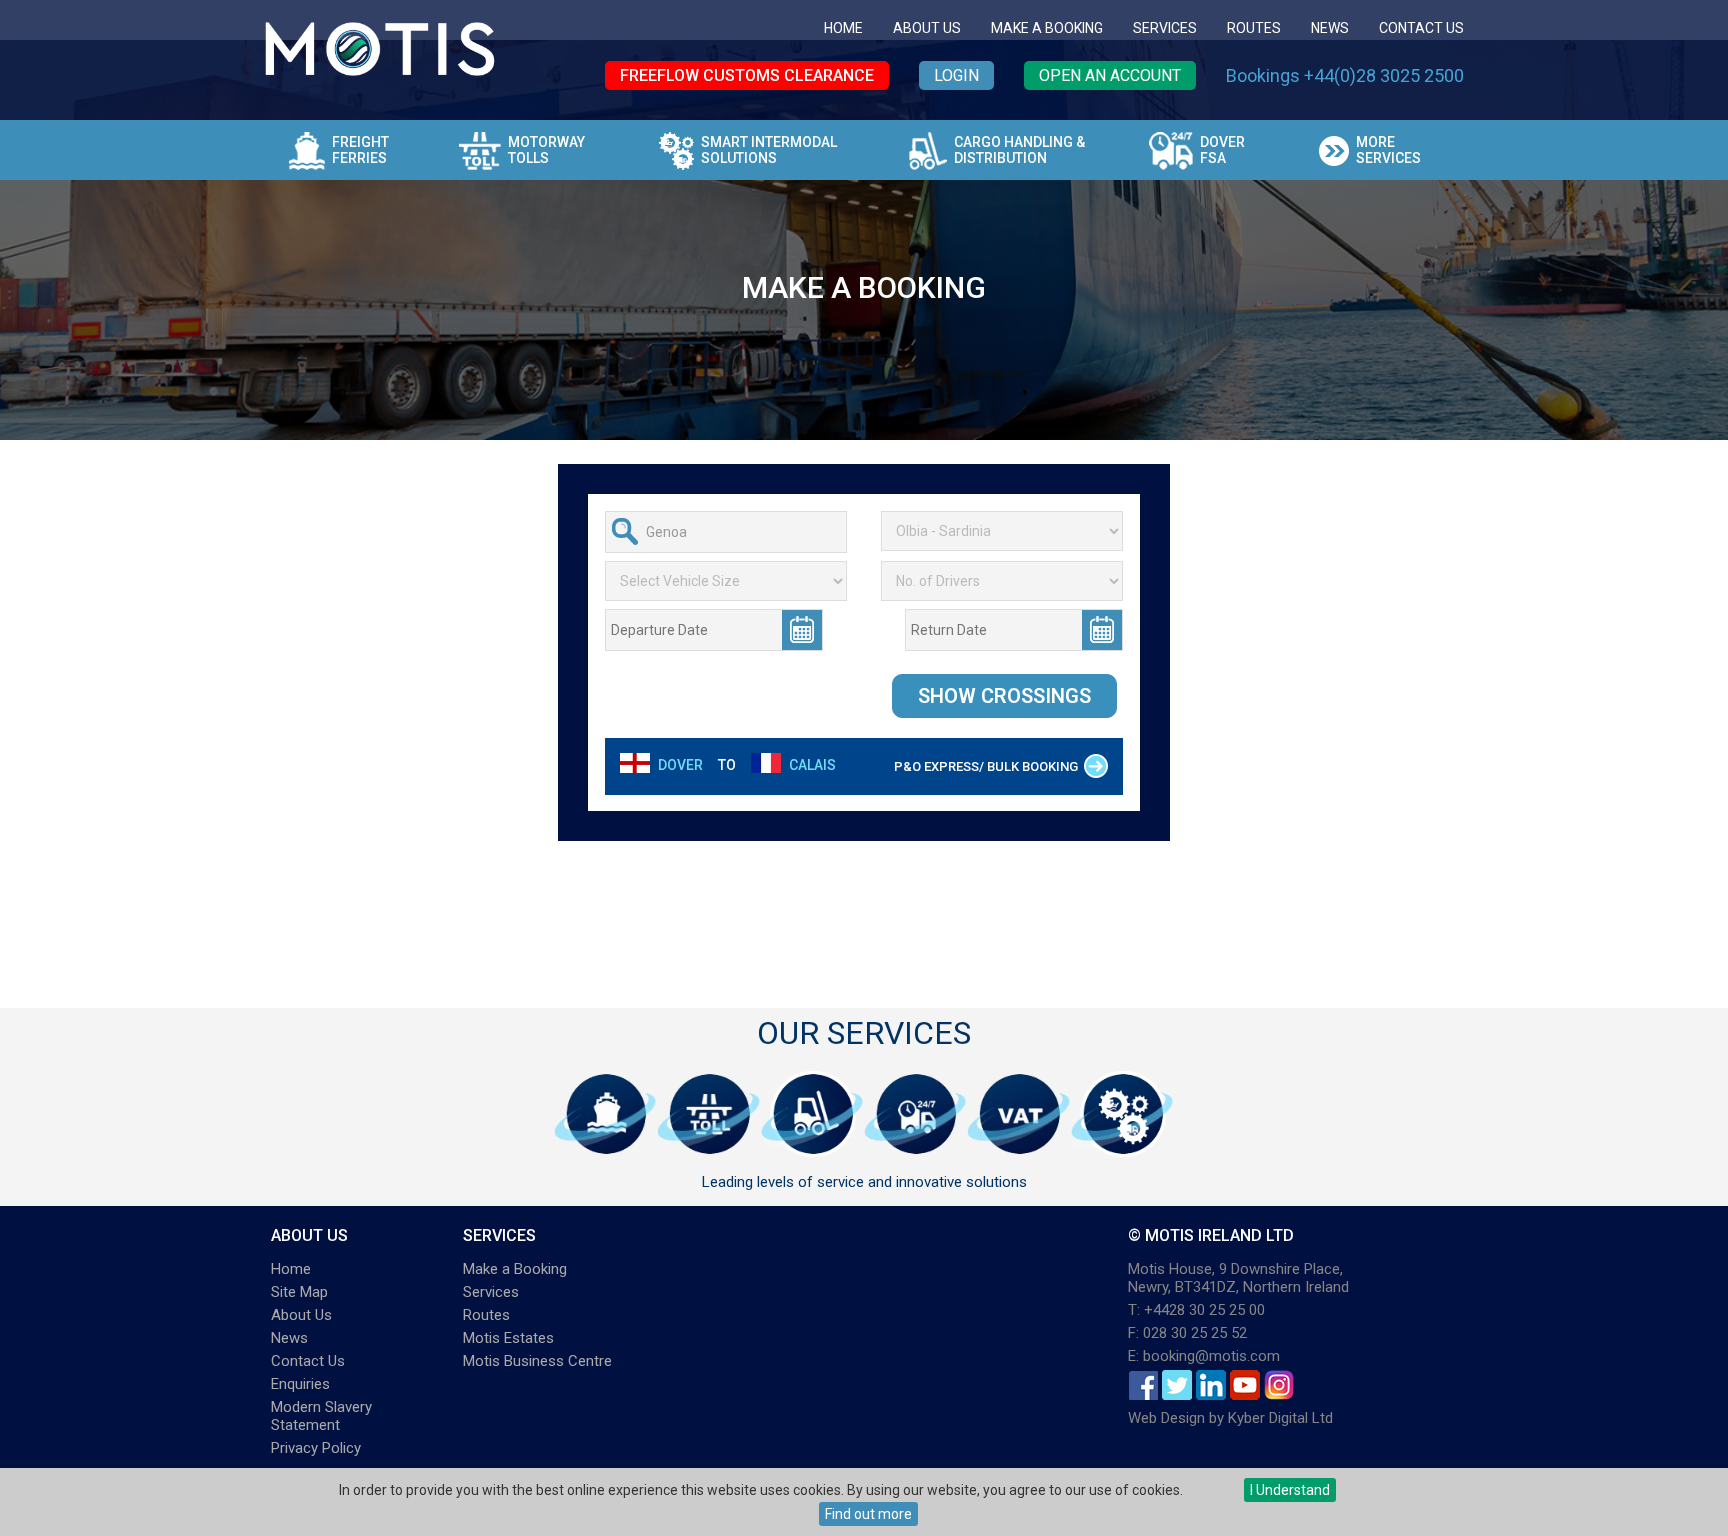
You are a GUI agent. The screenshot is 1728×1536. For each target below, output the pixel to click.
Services (1165, 28)
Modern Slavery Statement (321, 1416)
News (1330, 28)
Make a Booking (1047, 28)
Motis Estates (508, 1338)
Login (956, 75)
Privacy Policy (316, 1448)
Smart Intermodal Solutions (769, 150)
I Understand (1290, 1490)
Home (843, 28)
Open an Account (1110, 75)
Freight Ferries (360, 150)
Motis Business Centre (537, 1361)
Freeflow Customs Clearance (747, 75)
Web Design (1166, 1418)
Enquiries (300, 1384)
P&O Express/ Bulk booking (986, 766)
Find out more (868, 1514)
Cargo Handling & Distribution (1019, 150)
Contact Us (1421, 28)
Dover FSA (1222, 150)
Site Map (299, 1292)
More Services (1388, 150)
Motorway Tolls (546, 150)
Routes (1254, 28)
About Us (927, 28)
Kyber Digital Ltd (1280, 1418)
